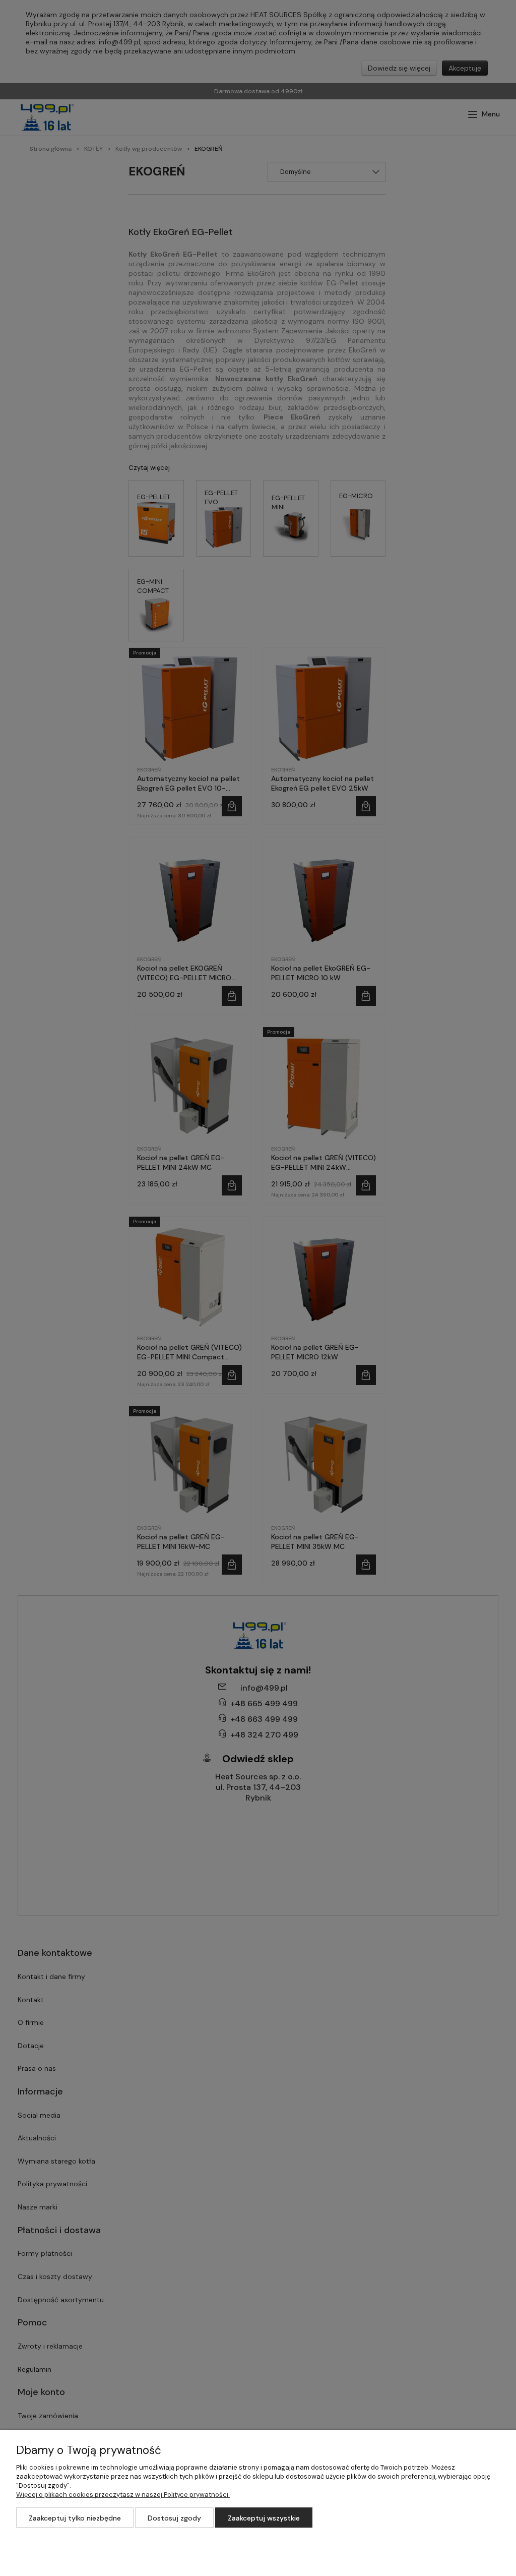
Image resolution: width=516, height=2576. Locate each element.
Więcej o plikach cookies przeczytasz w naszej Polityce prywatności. (123, 2495)
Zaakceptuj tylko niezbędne (75, 2518)
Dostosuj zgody (174, 2518)
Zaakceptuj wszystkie (264, 2518)
